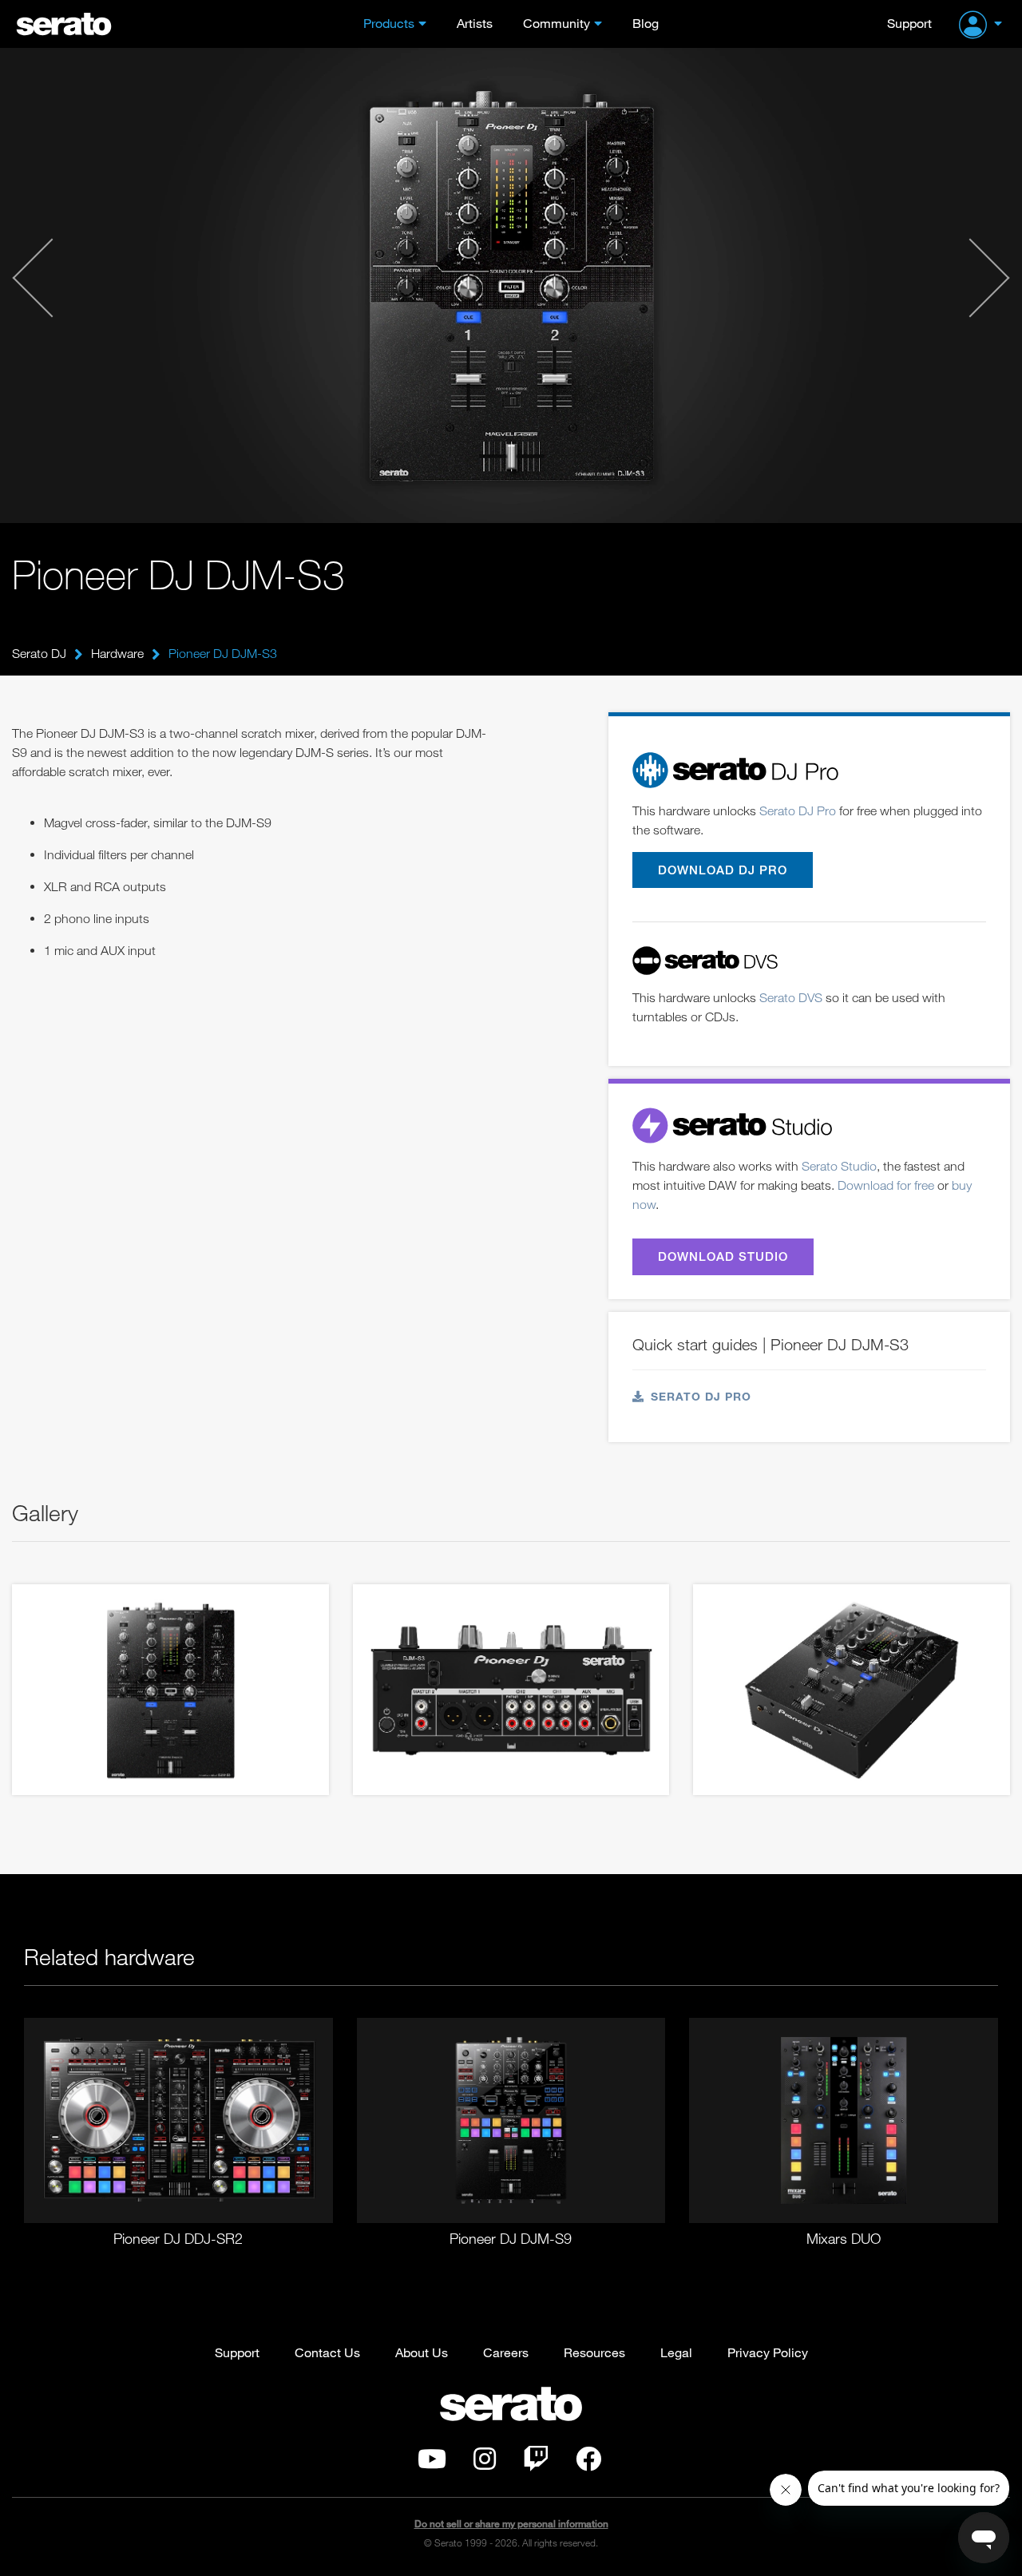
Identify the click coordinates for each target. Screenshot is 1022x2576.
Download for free (886, 1185)
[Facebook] (588, 2463)
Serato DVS (791, 997)
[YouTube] (432, 2463)
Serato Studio (839, 1166)
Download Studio (723, 1256)
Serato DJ (39, 653)
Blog (646, 23)
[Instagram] (485, 2463)
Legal (676, 2352)
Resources (594, 2352)
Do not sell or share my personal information (511, 2524)
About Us (422, 2352)
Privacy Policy (768, 2352)
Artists (475, 23)
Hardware (117, 653)
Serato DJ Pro (798, 810)
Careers (506, 2352)
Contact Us (327, 2352)
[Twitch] (536, 2463)
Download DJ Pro (723, 870)
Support (909, 23)
